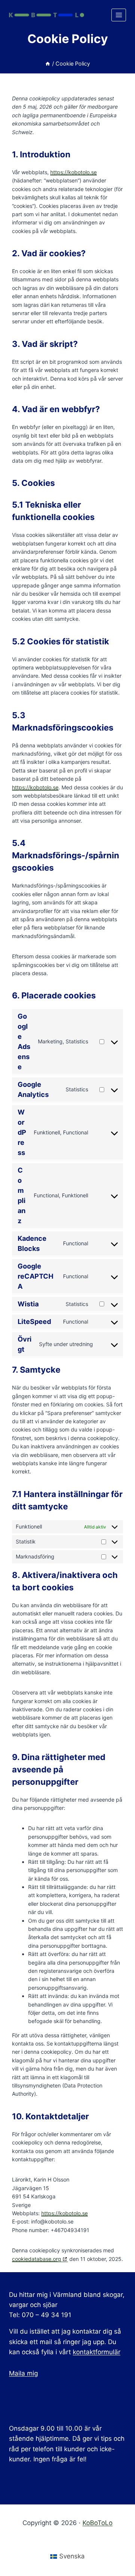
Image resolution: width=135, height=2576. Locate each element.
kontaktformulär (97, 2352)
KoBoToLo (97, 2523)
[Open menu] (119, 15)
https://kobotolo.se (73, 172)
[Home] (48, 64)
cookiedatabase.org (37, 2259)
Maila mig (23, 2373)
